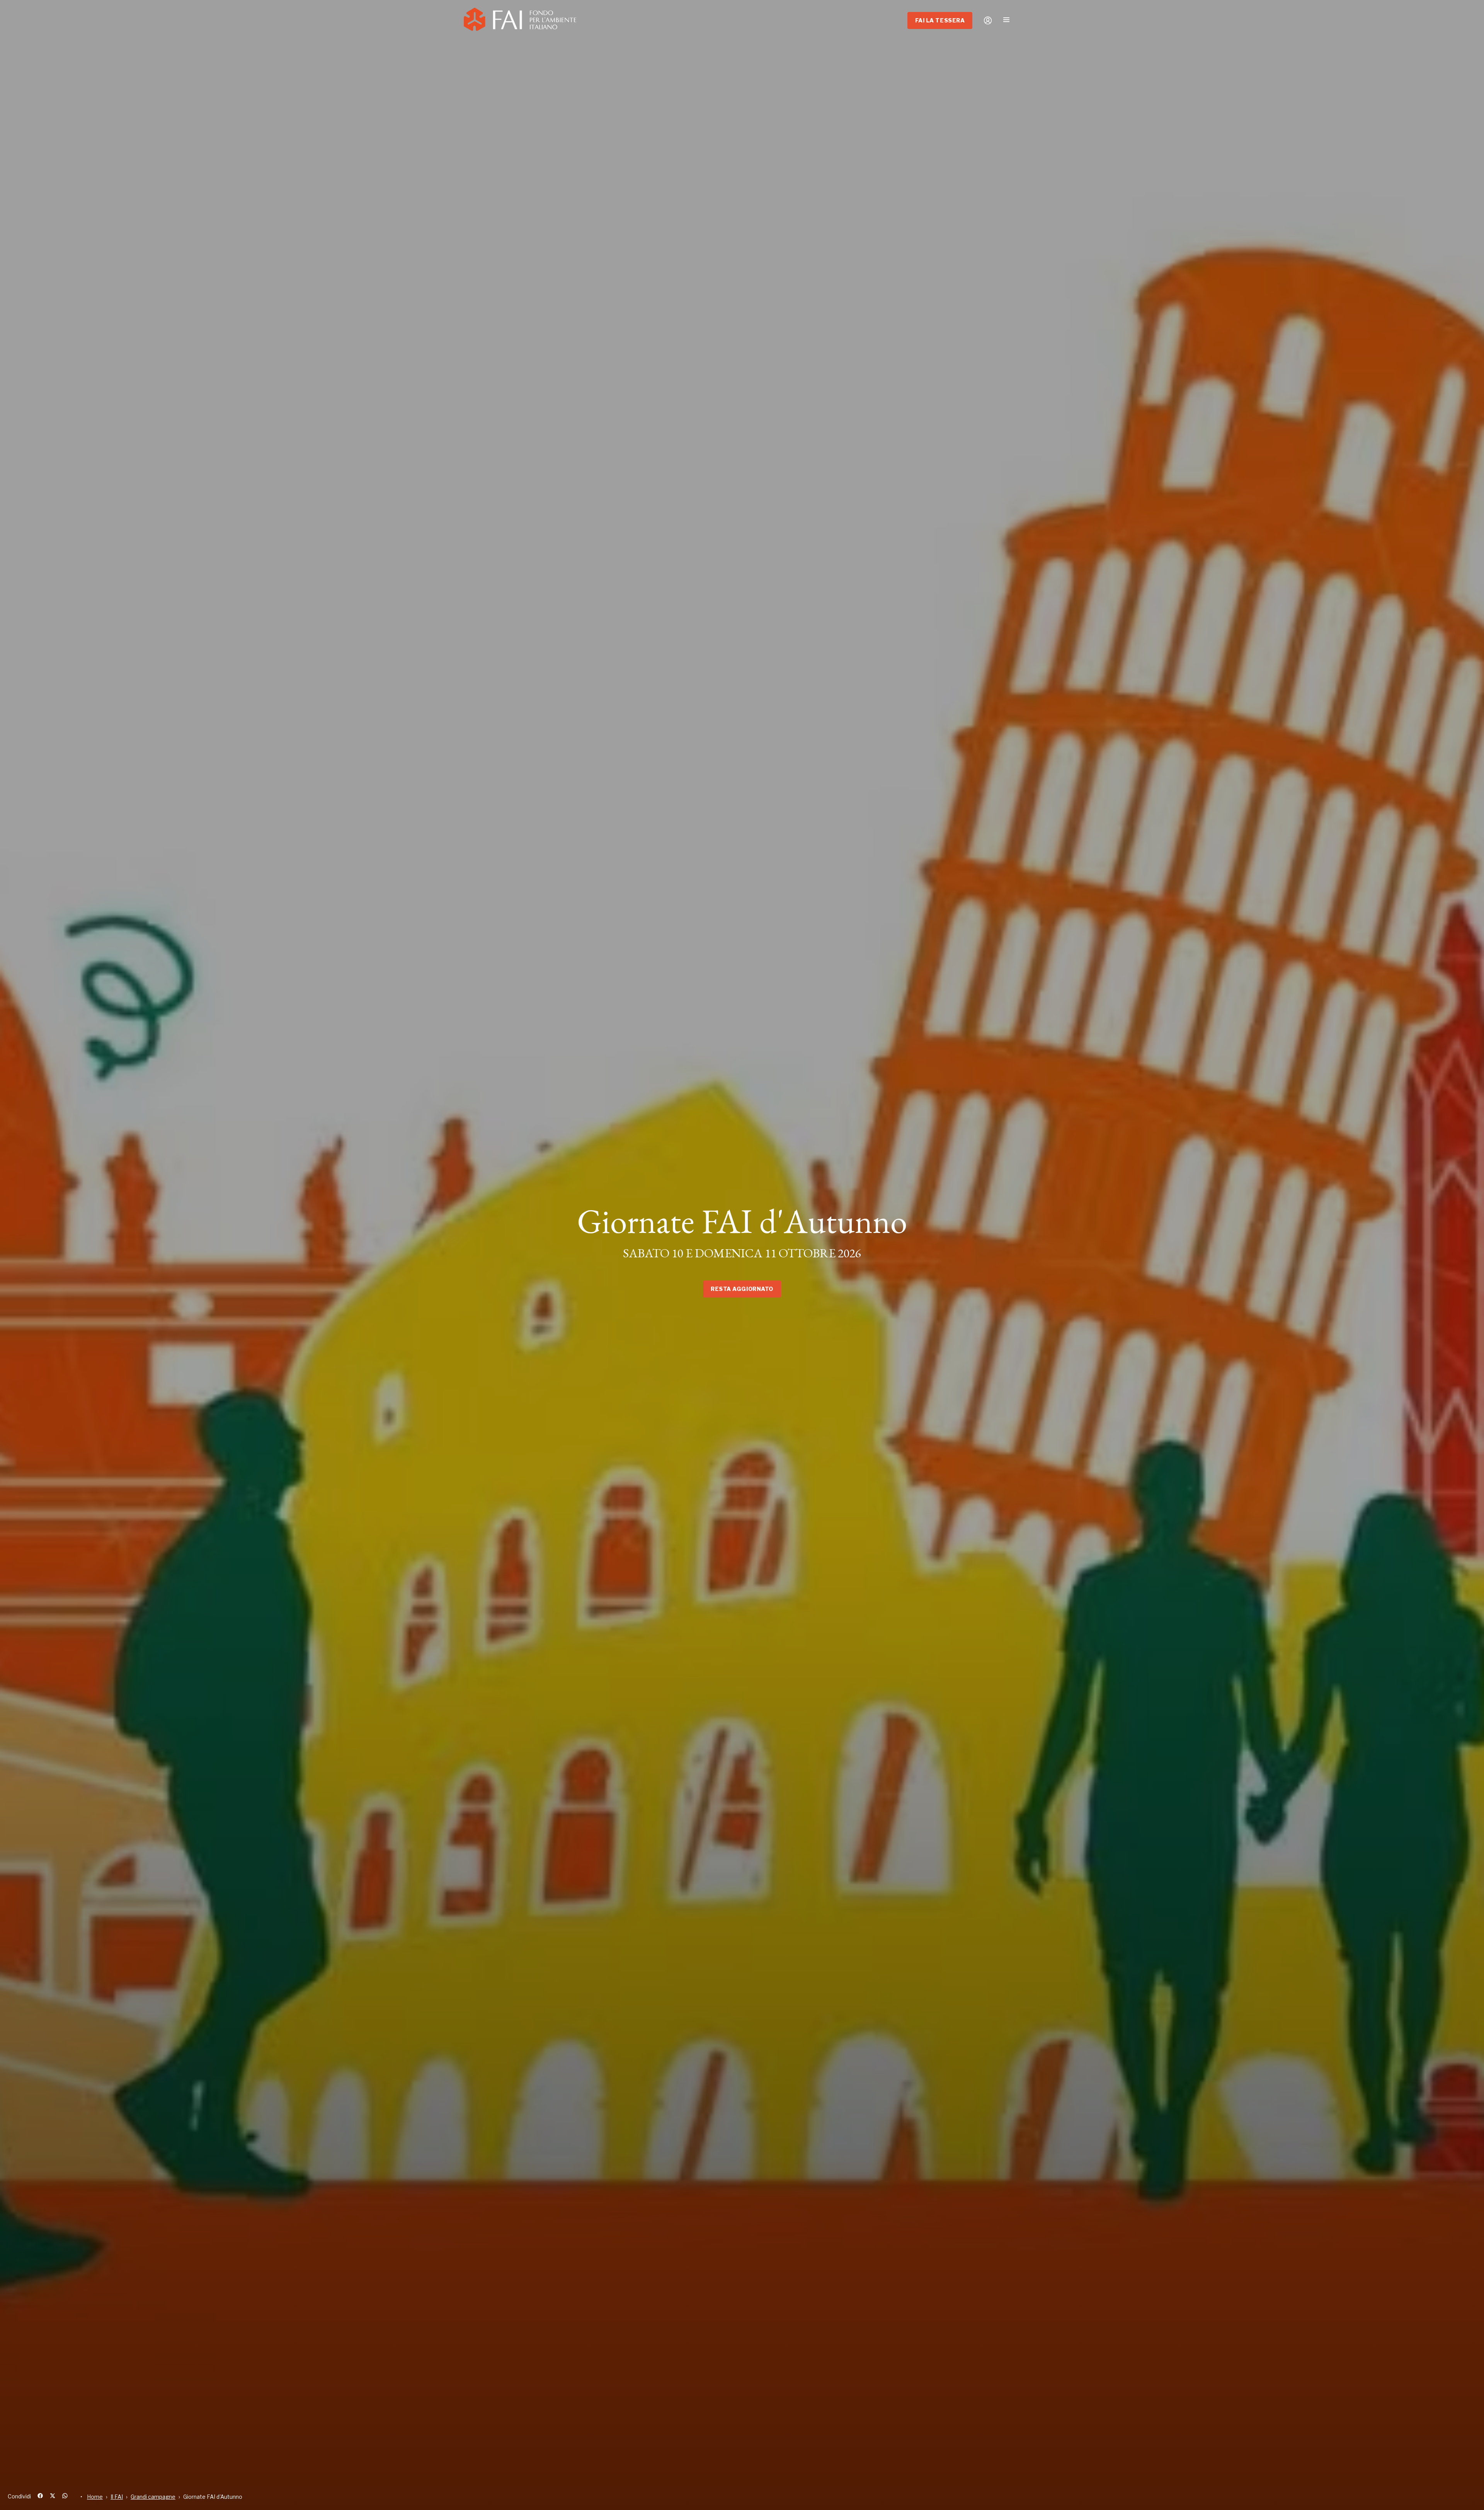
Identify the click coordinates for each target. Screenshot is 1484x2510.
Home (95, 2497)
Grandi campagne (153, 2497)
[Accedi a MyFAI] (988, 20)
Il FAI (117, 2497)
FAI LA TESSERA (940, 20)
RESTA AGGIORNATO (742, 1289)
